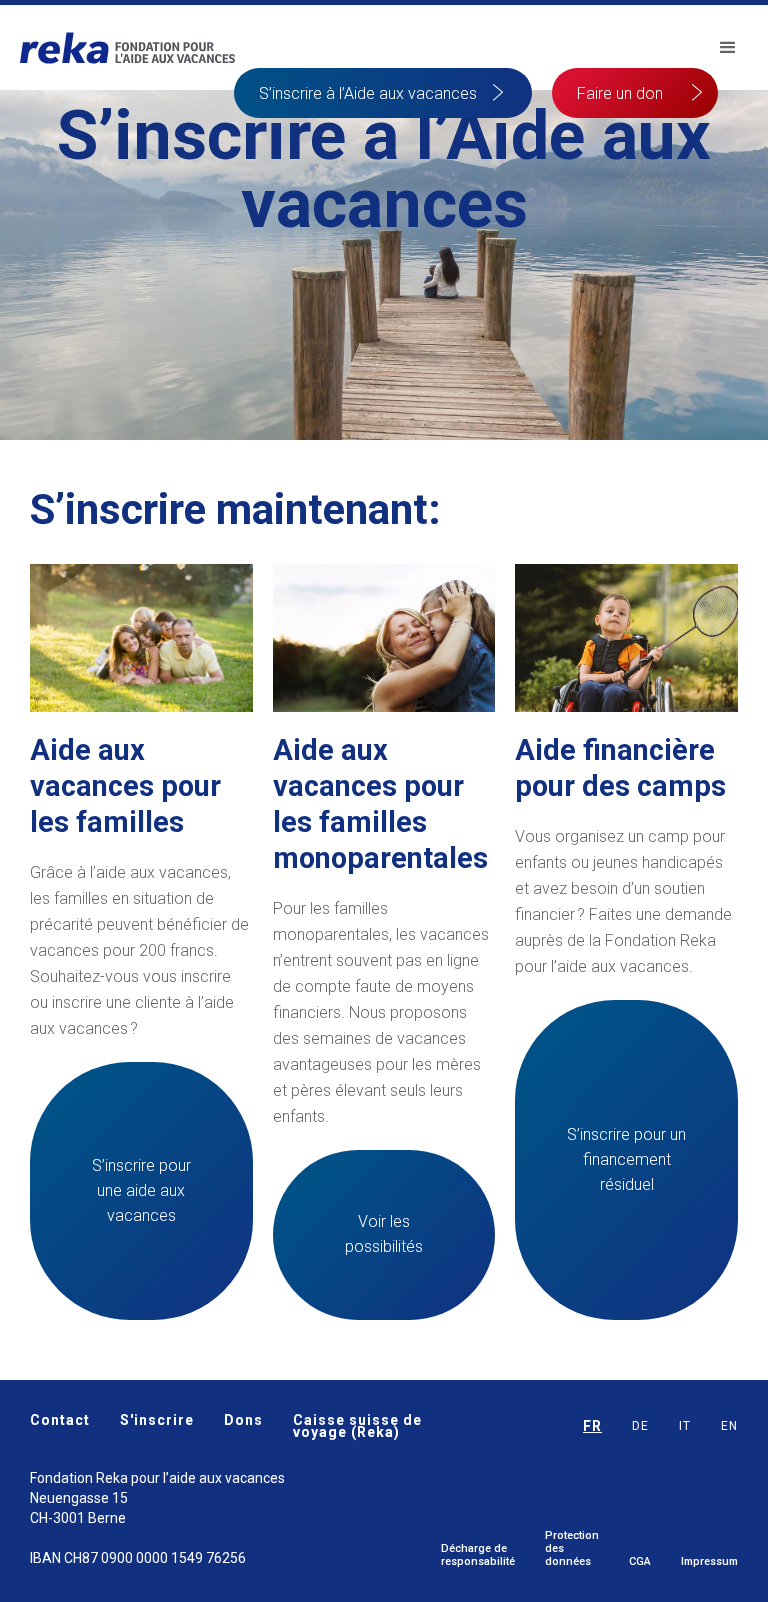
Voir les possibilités (384, 1234)
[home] (127, 48)
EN (729, 1426)
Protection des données (572, 1548)
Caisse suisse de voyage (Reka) (357, 1426)
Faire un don (620, 93)
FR (592, 1426)
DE (640, 1426)
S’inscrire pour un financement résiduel (626, 1159)
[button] (728, 48)
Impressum (709, 1561)
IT (685, 1426)
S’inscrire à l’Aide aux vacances (368, 93)
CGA (640, 1561)
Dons (243, 1421)
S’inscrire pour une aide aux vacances (141, 1190)
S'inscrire (157, 1421)
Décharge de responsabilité (478, 1555)
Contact (60, 1421)
